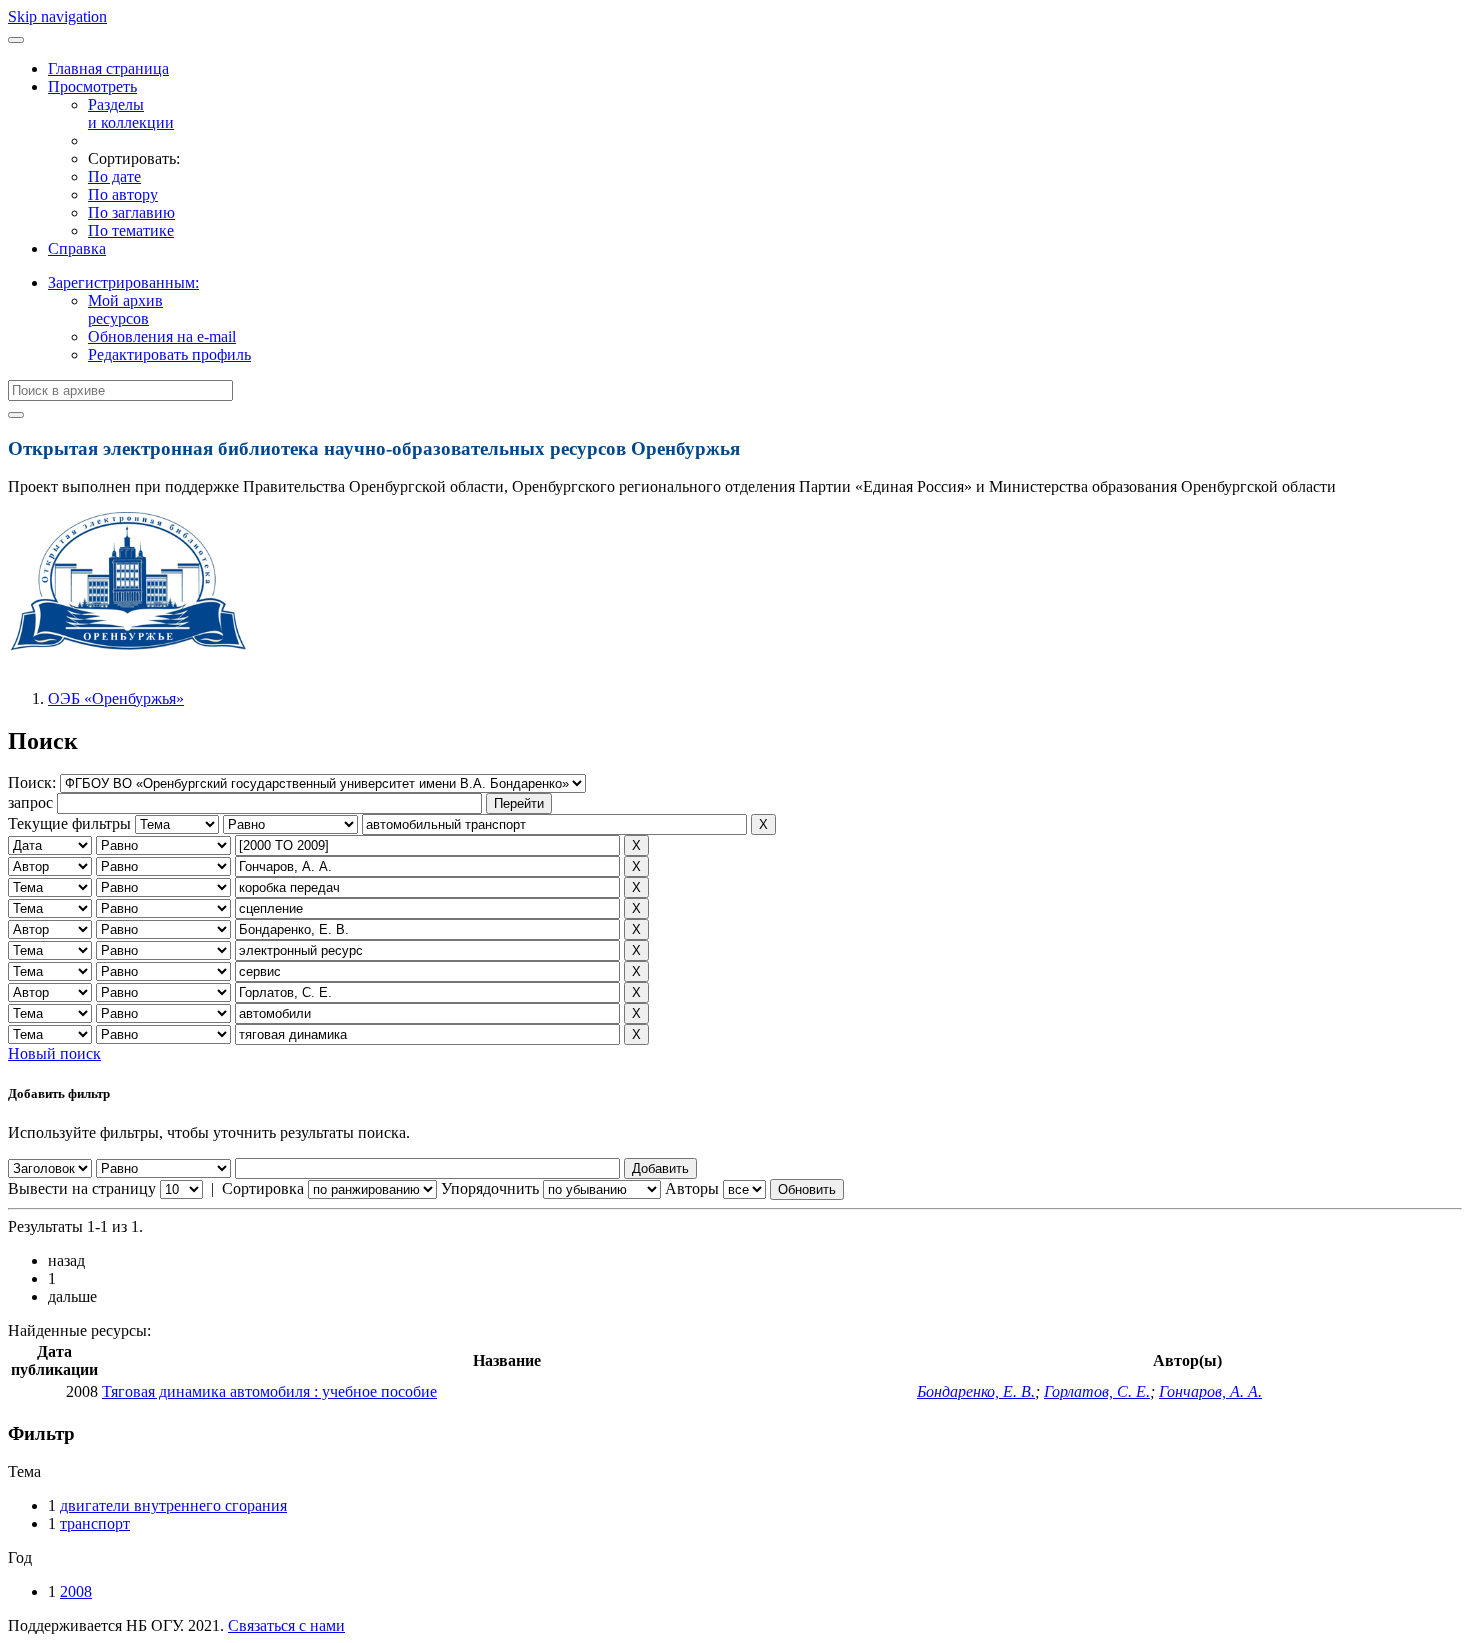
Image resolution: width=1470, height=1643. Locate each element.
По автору (123, 194)
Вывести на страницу (82, 1188)
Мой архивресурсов (125, 309)
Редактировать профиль (169, 354)
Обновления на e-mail (162, 336)
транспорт (95, 1523)
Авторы (692, 1188)
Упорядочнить (490, 1188)
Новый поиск (54, 1053)
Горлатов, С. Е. (1097, 1391)
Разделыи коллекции (131, 113)
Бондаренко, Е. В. (976, 1391)
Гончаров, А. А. (1210, 1391)
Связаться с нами (286, 1625)
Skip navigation (57, 16)
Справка (77, 248)
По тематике (131, 230)
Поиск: (34, 782)
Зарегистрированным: (123, 282)
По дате (114, 176)
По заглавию (131, 212)
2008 (76, 1591)
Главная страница (108, 68)
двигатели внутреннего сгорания (173, 1505)
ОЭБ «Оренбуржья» (116, 698)
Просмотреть (92, 86)
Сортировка (263, 1188)
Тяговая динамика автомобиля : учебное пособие (269, 1391)
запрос (30, 802)
